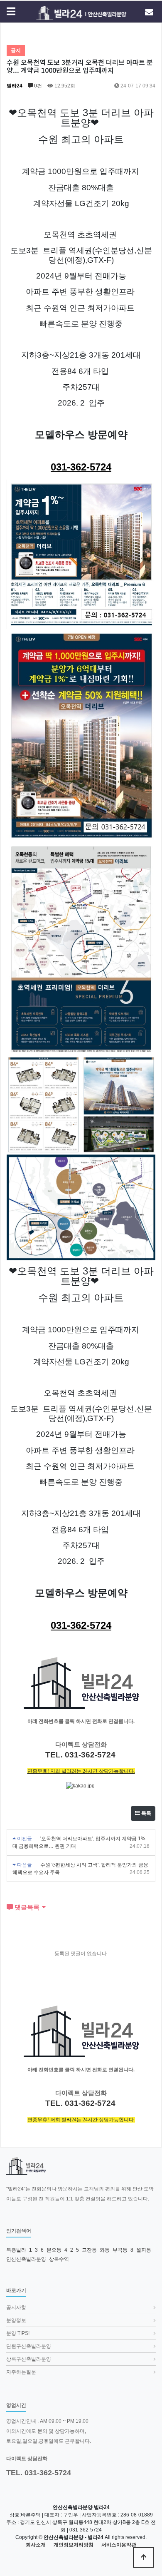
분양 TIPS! (18, 2333)
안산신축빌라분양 (26, 2259)
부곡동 (120, 2250)
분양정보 (16, 2320)
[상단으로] (143, 2557)
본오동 (54, 2250)
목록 (146, 1813)
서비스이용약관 (119, 2545)
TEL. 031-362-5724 (39, 2473)
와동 (105, 2250)
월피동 (144, 2250)
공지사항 (16, 2307)
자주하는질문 (21, 2372)
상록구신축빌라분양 (29, 2359)
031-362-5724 (81, 467)
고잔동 (89, 2250)
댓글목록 (26, 1907)
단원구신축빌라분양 (29, 2346)
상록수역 (59, 2259)
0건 (37, 86)
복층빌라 (16, 2250)
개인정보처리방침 (74, 2545)
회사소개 (36, 2545)
